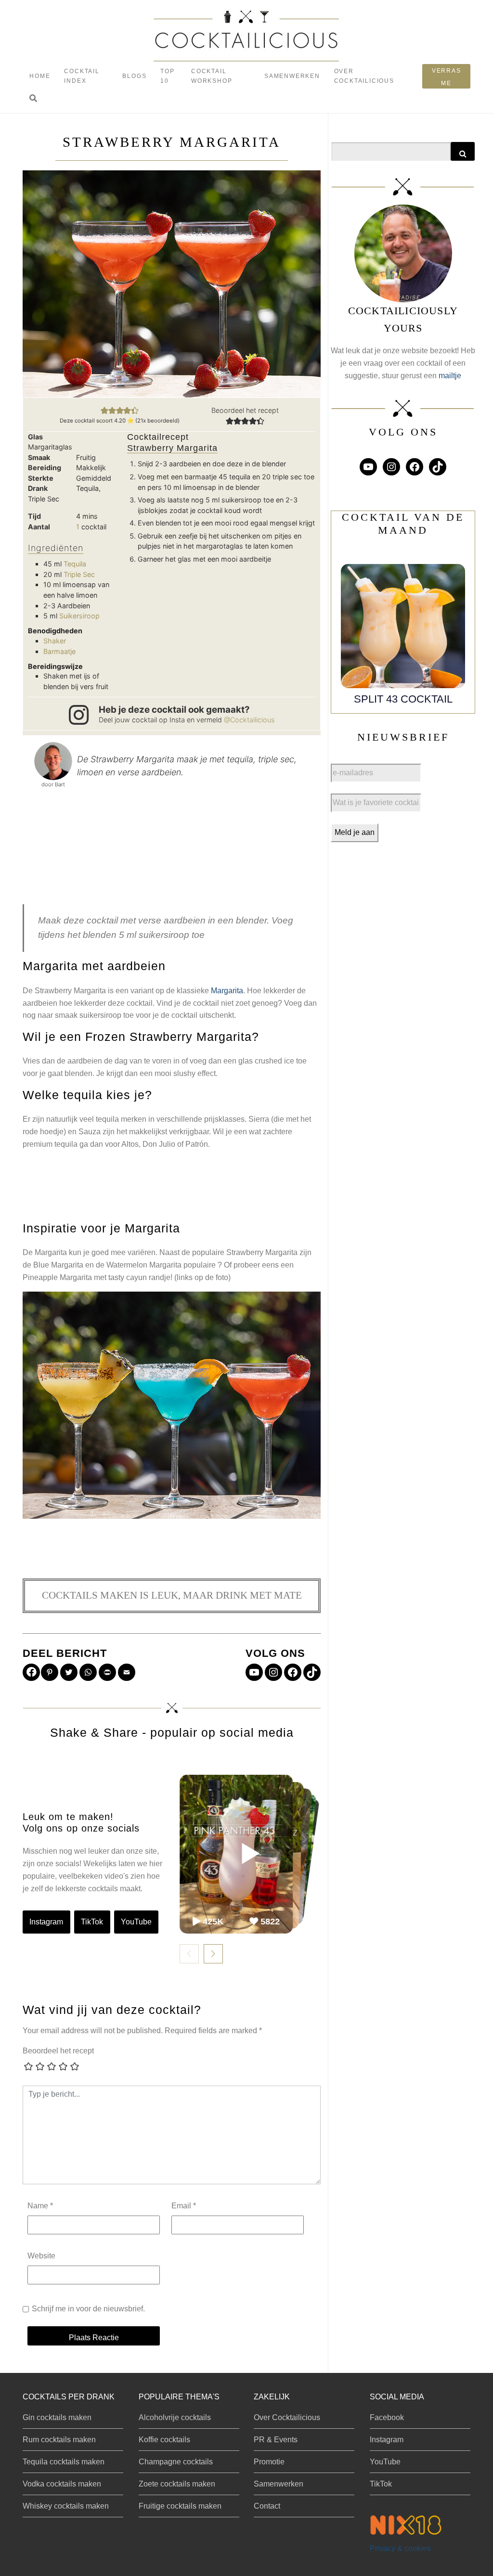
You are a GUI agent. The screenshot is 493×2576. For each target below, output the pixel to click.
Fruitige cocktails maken (180, 2506)
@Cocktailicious (249, 720)
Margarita (227, 991)
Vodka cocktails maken (62, 2484)
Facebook (387, 2417)
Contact (267, 2506)
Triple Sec (79, 574)
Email (184, 2206)
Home (40, 76)
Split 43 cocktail (403, 699)
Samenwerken (292, 76)
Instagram (46, 1922)
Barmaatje (59, 651)
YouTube (136, 1922)
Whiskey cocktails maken (66, 2506)
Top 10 (167, 76)
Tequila (75, 564)
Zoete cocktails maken (177, 2484)
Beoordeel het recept (58, 2051)
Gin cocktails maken (57, 2417)
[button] (33, 99)
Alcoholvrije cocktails (175, 2417)
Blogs (134, 76)
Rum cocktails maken (59, 2440)
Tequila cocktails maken (64, 2462)
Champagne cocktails (176, 2462)
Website (41, 2256)
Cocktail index (82, 76)
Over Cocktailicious (364, 76)
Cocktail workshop (212, 76)
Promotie (269, 2462)
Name (40, 2206)
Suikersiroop (79, 616)
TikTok (92, 1922)
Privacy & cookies (400, 2548)
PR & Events (276, 2440)
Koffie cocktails (164, 2440)
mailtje (450, 376)
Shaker (55, 641)
